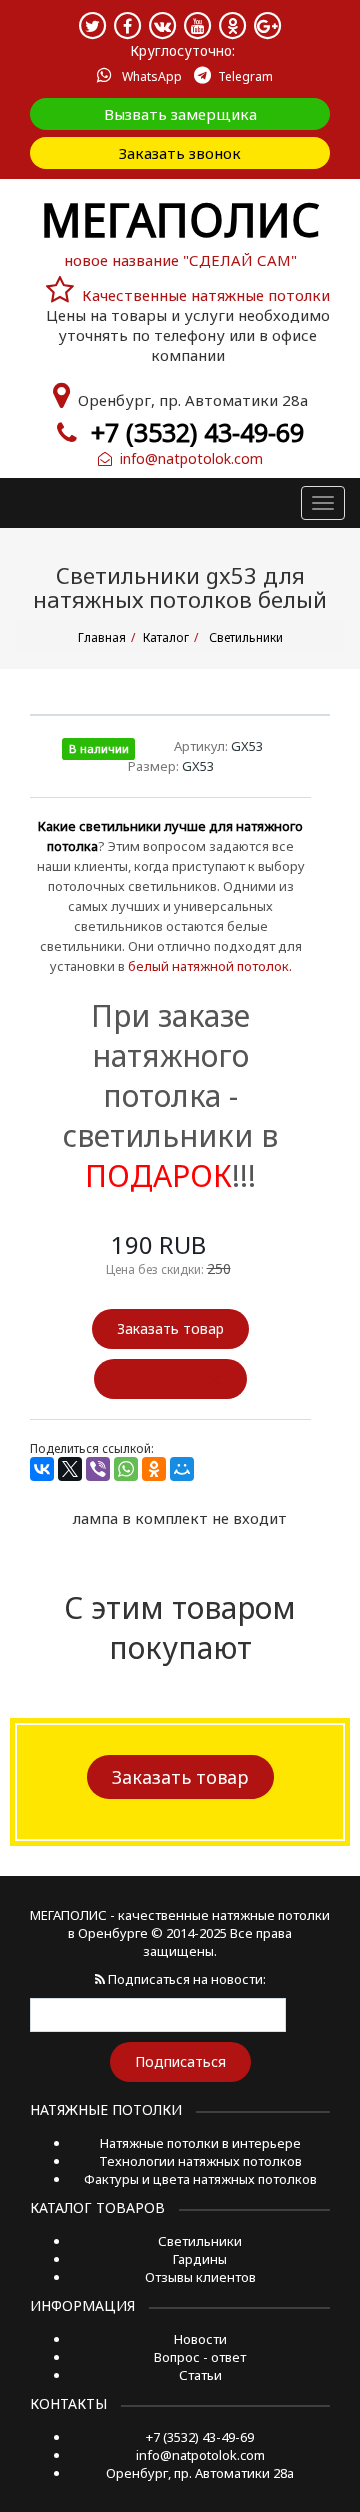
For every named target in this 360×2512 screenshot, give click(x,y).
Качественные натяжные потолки (206, 295)
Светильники (200, 2241)
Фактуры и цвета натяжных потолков (200, 2179)
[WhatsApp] (126, 1469)
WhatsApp (150, 76)
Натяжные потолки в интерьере (200, 2143)
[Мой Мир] (182, 1469)
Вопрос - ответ (200, 2357)
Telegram (245, 76)
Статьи (200, 2375)
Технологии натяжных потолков (200, 2161)
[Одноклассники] (154, 1469)
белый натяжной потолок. (210, 966)
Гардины (200, 2259)
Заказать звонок (180, 153)
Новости (200, 2339)
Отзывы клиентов (200, 2277)
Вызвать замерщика (180, 114)
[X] (70, 1469)
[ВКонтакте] (42, 1469)
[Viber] (98, 1469)
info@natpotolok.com (187, 458)
